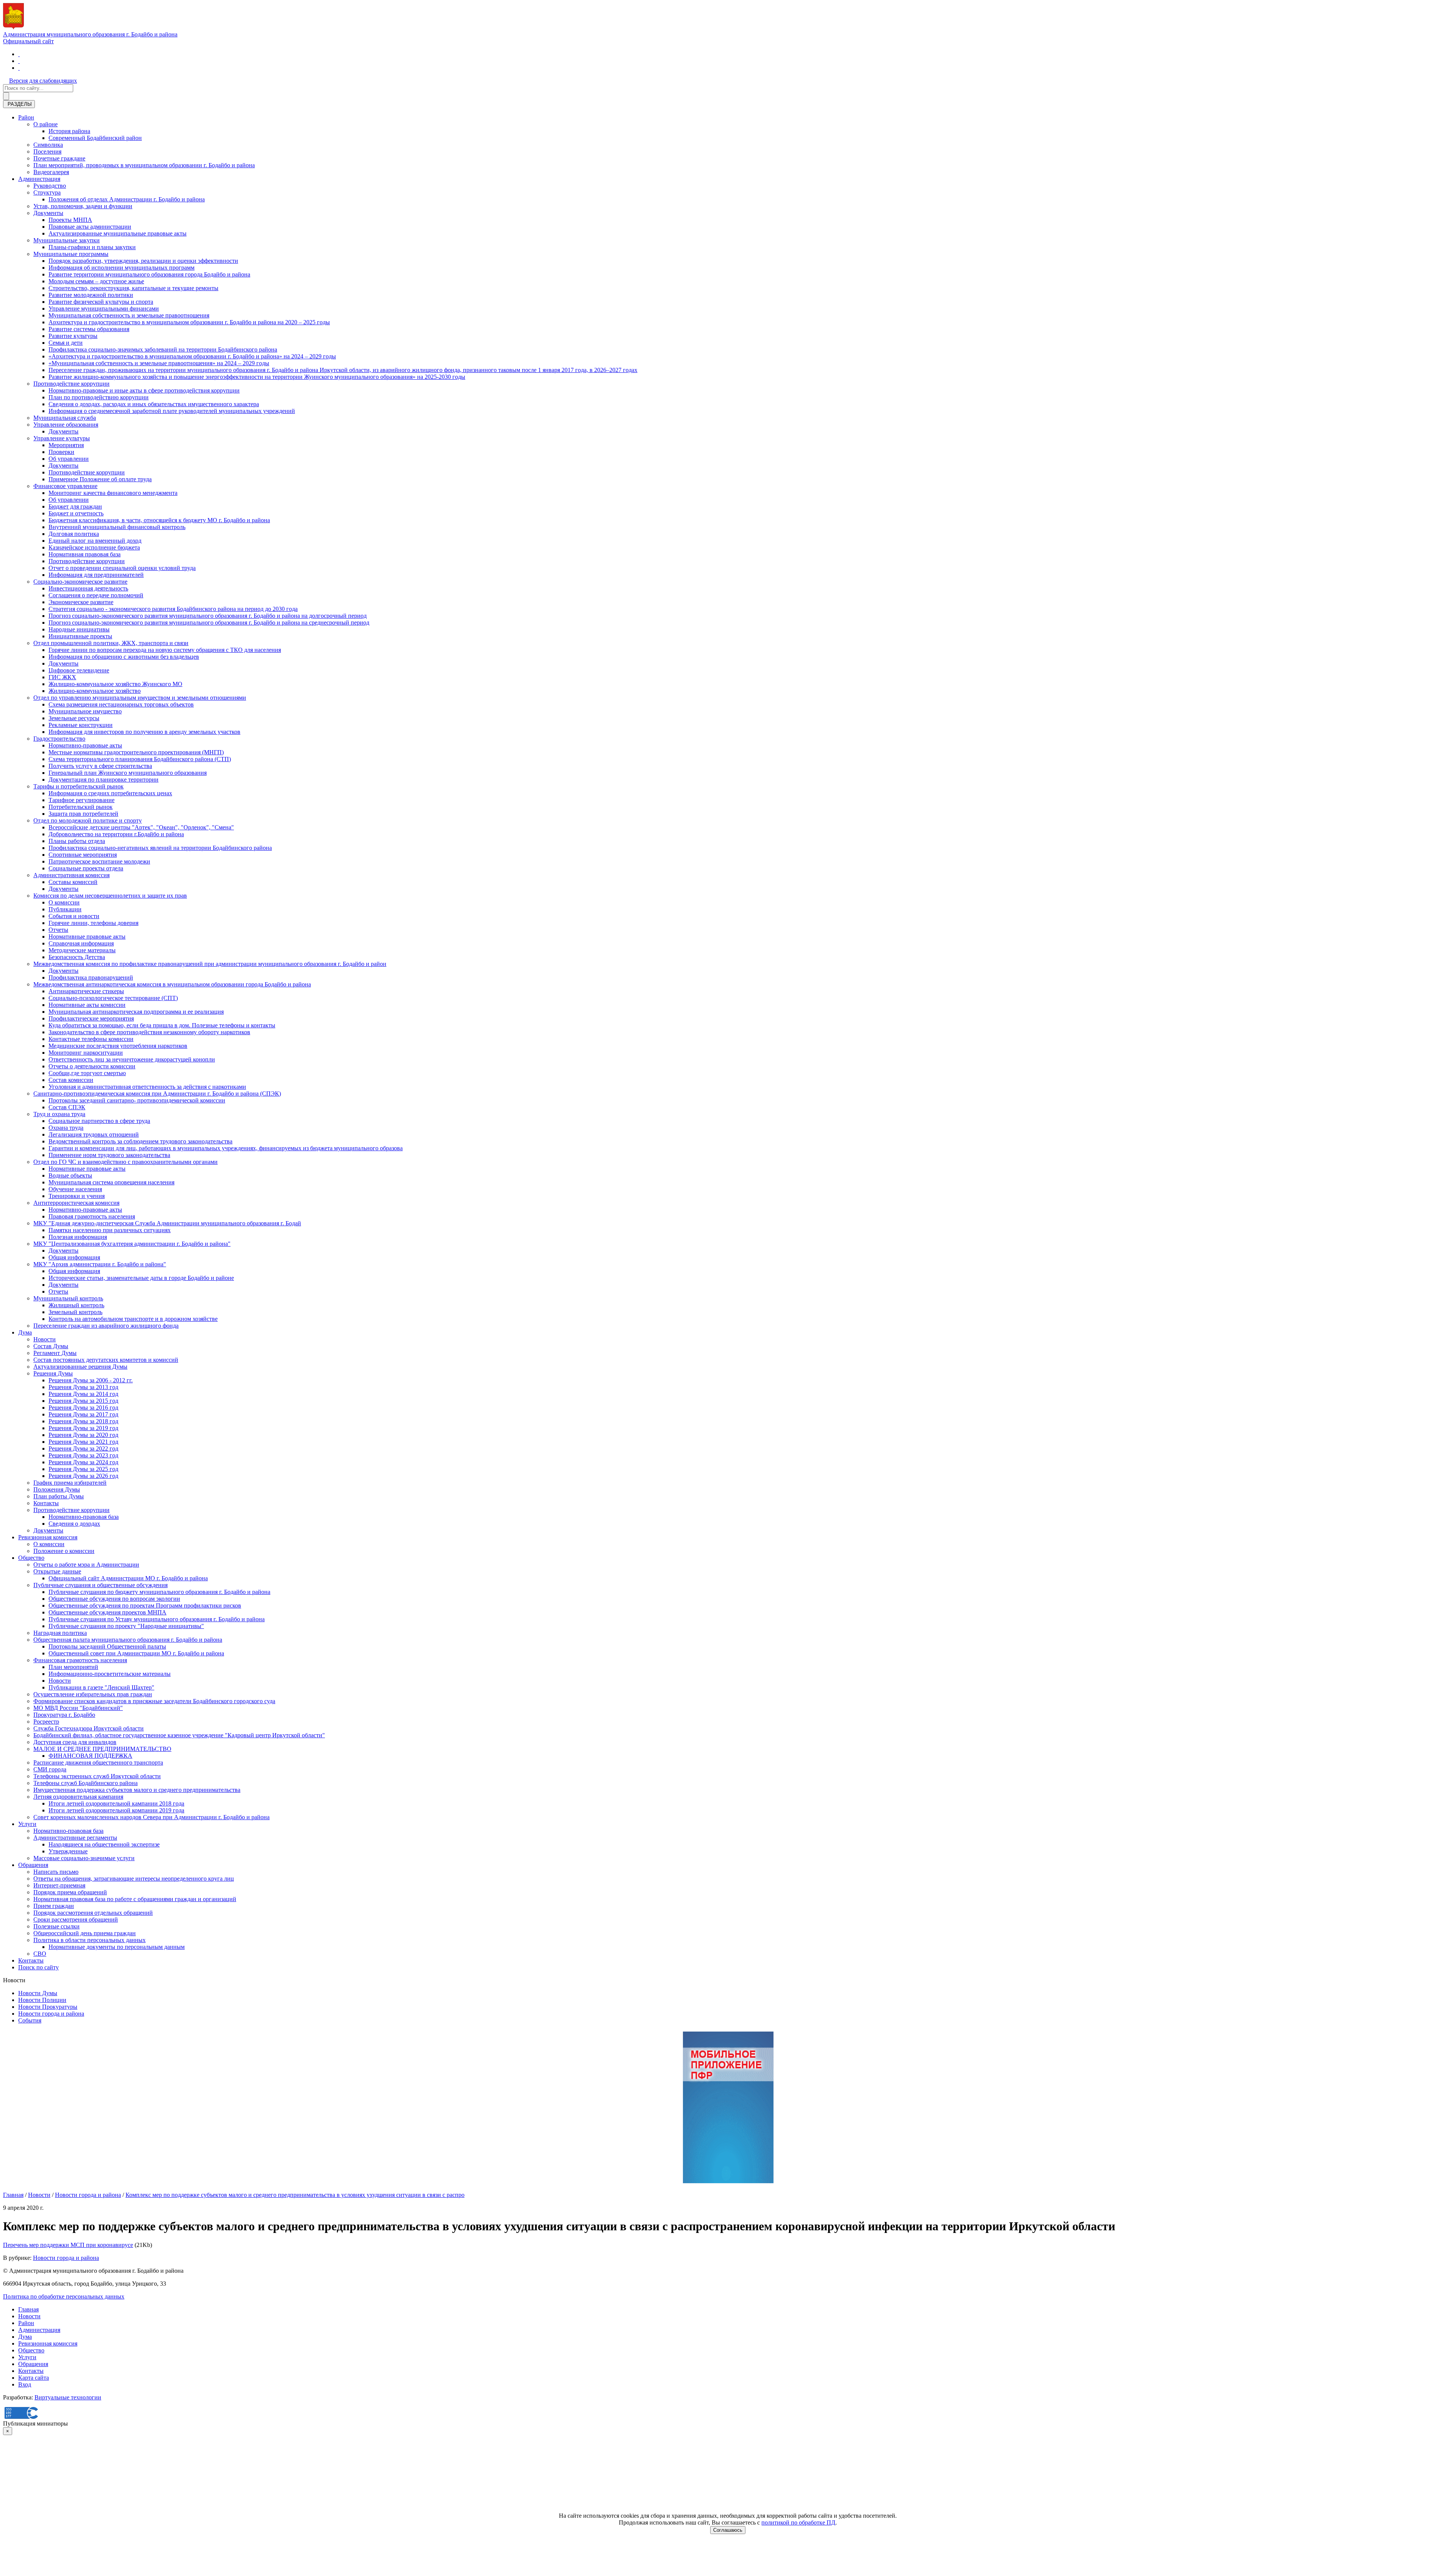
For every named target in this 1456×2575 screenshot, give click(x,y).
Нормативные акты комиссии (87, 1005)
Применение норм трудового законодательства (109, 1155)
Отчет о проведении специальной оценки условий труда (122, 568)
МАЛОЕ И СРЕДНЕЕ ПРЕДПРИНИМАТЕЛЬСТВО (102, 1749)
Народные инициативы (79, 629)
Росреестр (46, 1722)
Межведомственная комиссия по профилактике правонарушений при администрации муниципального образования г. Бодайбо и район (210, 964)
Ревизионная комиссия (48, 1537)
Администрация (39, 179)
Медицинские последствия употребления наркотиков (118, 1046)
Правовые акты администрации (90, 227)
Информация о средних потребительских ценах (110, 793)
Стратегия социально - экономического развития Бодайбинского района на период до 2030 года (173, 609)
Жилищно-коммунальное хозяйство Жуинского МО (115, 684)
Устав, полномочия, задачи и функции (83, 206)
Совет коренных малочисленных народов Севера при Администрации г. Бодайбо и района (151, 1817)
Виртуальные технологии (68, 2397)
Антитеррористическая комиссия (76, 1203)
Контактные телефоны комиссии (91, 1039)
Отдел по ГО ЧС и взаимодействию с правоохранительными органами (126, 1162)
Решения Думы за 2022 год (83, 1448)
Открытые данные (57, 1571)
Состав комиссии (71, 1080)
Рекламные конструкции (81, 725)
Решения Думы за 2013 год (83, 1387)
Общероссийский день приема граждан (85, 1933)
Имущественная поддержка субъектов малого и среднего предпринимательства (137, 1790)
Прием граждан (54, 1906)
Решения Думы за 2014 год (83, 1394)
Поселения (47, 152)
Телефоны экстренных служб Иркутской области (97, 1776)
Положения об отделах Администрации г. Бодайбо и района (127, 199)
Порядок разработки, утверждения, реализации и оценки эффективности (143, 261)
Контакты (46, 1503)
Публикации (65, 909)
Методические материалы (82, 950)
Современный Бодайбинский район (95, 138)
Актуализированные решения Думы (80, 1367)
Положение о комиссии (64, 1551)
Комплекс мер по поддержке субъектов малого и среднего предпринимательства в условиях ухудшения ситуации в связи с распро (295, 2195)
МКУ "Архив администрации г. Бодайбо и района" (100, 1264)
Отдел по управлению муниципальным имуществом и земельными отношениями (140, 698)
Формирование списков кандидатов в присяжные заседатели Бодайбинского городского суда (154, 1701)
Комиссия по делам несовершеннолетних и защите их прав (110, 896)
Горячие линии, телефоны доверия (93, 923)
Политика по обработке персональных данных (64, 2296)
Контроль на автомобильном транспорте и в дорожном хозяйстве (133, 1319)
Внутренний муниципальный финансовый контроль (117, 527)
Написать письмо (56, 1872)
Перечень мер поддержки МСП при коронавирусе (68, 2245)
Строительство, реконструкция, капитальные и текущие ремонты (133, 288)
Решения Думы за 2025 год (83, 1469)
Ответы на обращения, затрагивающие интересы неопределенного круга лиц (134, 1879)
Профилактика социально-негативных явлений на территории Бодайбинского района (160, 848)
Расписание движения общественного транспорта (98, 1762)
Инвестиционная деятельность (88, 588)
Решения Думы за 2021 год (83, 1442)
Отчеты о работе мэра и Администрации (86, 1565)
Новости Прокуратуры (48, 2007)
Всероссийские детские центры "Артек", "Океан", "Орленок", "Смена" (141, 827)
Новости (45, 1339)
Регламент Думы (55, 1353)
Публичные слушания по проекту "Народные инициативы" (126, 1626)
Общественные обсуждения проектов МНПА (107, 1612)
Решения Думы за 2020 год (83, 1435)
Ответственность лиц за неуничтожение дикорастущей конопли (132, 1059)
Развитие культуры (73, 336)
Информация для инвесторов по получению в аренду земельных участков (144, 732)
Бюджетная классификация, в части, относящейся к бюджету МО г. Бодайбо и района (159, 520)
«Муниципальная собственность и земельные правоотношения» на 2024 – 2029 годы (159, 363)
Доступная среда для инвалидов (75, 1742)
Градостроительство (59, 739)
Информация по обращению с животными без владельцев (124, 657)
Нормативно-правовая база (84, 1517)
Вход (25, 2384)
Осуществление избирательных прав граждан (93, 1694)
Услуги (27, 1824)
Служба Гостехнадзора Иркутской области (89, 1728)
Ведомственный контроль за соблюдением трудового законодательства (140, 1141)
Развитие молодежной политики (91, 295)
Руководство (50, 186)
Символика (48, 145)
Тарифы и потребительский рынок (78, 786)
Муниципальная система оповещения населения (111, 1182)
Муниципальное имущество (85, 711)
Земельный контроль (75, 1312)
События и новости (74, 916)
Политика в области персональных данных (89, 1940)
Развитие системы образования (89, 329)
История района (69, 131)
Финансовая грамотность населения (80, 1660)
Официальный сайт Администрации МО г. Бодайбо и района (128, 1578)
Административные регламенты (75, 1838)
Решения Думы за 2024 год (83, 1462)
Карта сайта (34, 2378)
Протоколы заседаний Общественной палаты (107, 1646)
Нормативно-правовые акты (85, 745)
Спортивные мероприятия (83, 855)
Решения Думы (53, 1373)
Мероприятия (66, 445)
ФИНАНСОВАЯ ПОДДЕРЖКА (90, 1756)
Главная (13, 2195)
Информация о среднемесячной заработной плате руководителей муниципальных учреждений (172, 411)
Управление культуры (62, 438)
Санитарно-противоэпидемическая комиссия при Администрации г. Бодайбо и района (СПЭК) (157, 1094)
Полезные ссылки (56, 1926)
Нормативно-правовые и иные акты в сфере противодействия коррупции (144, 390)
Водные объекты (70, 1175)
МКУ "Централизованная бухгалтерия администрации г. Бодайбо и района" (132, 1244)
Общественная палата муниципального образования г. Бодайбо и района (128, 1640)
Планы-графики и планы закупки (92, 247)
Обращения (33, 1865)
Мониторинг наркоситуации (86, 1053)
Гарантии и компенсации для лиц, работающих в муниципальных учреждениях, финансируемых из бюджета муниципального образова (226, 1148)
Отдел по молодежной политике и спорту (88, 820)
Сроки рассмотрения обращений (76, 1919)
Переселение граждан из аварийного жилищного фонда (106, 1326)
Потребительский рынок (81, 807)
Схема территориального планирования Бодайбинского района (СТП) (140, 759)
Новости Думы (38, 1993)
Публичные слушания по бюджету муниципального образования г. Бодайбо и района (159, 1592)
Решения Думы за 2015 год (83, 1401)
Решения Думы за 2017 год (83, 1414)
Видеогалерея (51, 172)
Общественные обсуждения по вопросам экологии (114, 1599)
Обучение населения (75, 1189)
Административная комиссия (71, 875)
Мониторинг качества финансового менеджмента (113, 493)
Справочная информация (81, 943)
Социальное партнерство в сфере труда (99, 1121)
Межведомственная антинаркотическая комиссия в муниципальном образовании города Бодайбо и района (172, 984)
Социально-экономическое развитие (80, 582)
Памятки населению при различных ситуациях (110, 1230)
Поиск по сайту (38, 1967)
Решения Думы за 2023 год (83, 1455)
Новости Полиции (42, 2000)
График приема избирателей (70, 1483)
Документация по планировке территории (104, 780)
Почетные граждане (59, 158)
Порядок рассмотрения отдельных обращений (93, 1913)
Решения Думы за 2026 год (83, 1476)
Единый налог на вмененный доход (95, 541)
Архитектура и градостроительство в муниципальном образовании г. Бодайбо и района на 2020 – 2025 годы (189, 322)
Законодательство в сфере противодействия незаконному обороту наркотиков (149, 1032)
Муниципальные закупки (67, 240)
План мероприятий (73, 1667)
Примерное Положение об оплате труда (100, 479)
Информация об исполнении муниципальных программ (122, 268)
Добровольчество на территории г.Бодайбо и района (116, 834)
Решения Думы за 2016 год (83, 1408)
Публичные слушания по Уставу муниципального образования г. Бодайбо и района (157, 1619)
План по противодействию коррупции (99, 397)
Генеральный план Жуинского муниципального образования (128, 773)
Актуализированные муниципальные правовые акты (118, 233)
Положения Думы (57, 1489)
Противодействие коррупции (71, 384)
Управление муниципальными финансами (104, 309)
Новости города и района (51, 2014)
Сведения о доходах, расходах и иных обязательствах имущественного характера (154, 404)
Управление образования (66, 425)
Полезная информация (78, 1237)
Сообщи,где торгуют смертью (87, 1073)
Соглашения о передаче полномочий (96, 595)
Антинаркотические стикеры (86, 991)
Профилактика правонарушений (91, 977)
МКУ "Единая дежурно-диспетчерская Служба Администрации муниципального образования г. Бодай (167, 1223)
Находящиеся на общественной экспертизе (104, 1844)
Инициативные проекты (80, 636)
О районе (45, 124)
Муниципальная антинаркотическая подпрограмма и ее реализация (136, 1012)
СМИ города (50, 1769)
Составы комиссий (73, 882)
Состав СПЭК (67, 1107)
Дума (25, 1332)
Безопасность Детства (77, 957)
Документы (48, 213)
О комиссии (64, 902)
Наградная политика (60, 1633)
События (30, 2020)
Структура (47, 192)
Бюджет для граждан (75, 506)
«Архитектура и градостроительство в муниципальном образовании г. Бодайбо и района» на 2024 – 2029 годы (192, 356)
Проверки (61, 452)
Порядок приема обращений (70, 1892)
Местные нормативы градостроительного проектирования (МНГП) (136, 752)
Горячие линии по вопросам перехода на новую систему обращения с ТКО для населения (165, 650)
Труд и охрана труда (59, 1114)
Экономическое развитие (81, 602)
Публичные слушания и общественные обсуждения (100, 1585)
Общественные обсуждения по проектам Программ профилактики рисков (145, 1605)
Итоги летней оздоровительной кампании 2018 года (116, 1803)
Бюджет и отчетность (76, 513)
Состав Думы (51, 1346)
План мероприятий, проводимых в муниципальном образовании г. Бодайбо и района (144, 165)
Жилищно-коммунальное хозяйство (95, 691)
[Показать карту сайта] (19, 68)
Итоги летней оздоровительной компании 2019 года (116, 1810)
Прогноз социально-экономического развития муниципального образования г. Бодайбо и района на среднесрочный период (209, 623)
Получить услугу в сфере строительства (100, 766)
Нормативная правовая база (85, 554)
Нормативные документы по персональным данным (117, 1947)
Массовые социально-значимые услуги (84, 1858)
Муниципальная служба (65, 418)
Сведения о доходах (74, 1524)
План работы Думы (59, 1496)
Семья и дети (66, 343)
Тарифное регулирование (82, 800)
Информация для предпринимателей (96, 575)
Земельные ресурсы (74, 718)
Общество (31, 1558)
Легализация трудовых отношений (94, 1134)
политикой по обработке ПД (798, 2522)
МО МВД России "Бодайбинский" (78, 1708)
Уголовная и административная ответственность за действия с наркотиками (147, 1087)
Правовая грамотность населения (92, 1216)
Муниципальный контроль (68, 1298)
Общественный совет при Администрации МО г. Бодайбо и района (136, 1653)
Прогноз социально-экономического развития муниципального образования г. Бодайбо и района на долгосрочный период (208, 616)
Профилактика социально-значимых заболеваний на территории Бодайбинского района (163, 349)
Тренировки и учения (77, 1196)
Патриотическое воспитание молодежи (99, 861)
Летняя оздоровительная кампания (78, 1797)
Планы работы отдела (77, 841)
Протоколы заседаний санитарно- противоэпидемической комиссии (137, 1100)
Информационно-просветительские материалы (110, 1674)
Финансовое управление (65, 486)
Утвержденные (68, 1851)
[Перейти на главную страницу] (19, 54)
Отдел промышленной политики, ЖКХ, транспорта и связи (111, 643)
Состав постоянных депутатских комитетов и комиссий (106, 1360)
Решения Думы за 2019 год (83, 1428)
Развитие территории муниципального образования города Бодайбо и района (149, 274)
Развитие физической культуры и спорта (101, 302)
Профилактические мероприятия (91, 1018)
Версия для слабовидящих (43, 81)
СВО (40, 1954)
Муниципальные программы (71, 254)
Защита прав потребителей (83, 814)
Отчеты (58, 930)
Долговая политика (74, 534)
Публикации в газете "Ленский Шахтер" (101, 1687)
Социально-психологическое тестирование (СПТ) (113, 998)
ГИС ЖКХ (62, 677)
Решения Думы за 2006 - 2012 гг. (91, 1380)
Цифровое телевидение (79, 670)
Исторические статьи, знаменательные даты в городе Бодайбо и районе (141, 1278)
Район (26, 117)
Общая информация (74, 1257)
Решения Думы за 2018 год (83, 1421)
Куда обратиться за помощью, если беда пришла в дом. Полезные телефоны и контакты (162, 1025)
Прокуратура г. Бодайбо (64, 1715)
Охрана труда (66, 1128)
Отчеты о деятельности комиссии (92, 1066)
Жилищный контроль (76, 1305)
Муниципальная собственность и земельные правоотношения (129, 315)
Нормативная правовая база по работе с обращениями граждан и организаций (135, 1899)
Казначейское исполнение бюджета (94, 547)
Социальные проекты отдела (86, 868)
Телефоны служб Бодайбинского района (86, 1783)
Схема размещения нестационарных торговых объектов (121, 704)
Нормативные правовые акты (87, 937)
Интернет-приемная (59, 1885)
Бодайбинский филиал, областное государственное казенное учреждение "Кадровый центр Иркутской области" (179, 1735)
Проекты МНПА (70, 220)
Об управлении (69, 459)
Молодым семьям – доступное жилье (96, 281)
